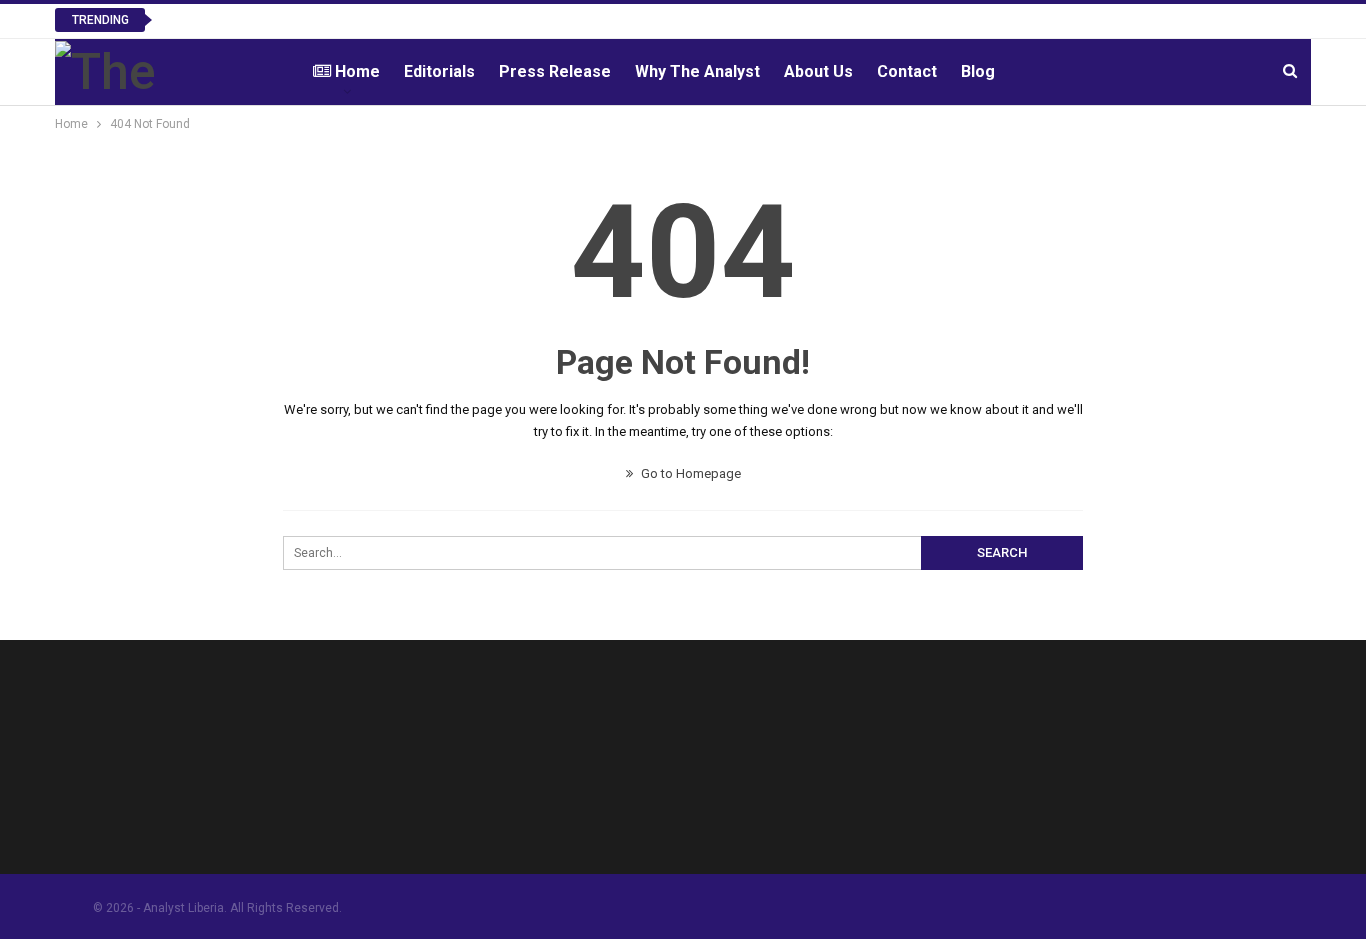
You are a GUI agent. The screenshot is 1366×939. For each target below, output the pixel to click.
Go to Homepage (689, 473)
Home (357, 71)
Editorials (439, 71)
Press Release (555, 71)
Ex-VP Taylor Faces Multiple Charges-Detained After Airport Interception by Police (441, 19)
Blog (978, 71)
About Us (818, 71)
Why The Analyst (697, 71)
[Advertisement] (843, 763)
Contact (907, 71)
